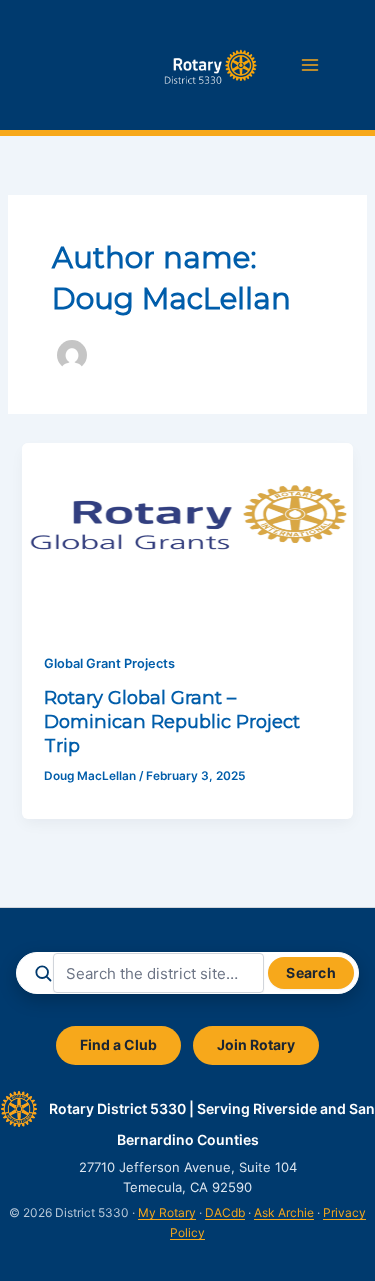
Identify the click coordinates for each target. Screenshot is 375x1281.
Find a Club (118, 1044)
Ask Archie (284, 1212)
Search (311, 972)
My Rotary (167, 1212)
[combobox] (158, 973)
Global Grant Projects (109, 663)
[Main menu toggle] (310, 65)
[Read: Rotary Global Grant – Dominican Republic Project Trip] (187, 535)
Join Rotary (256, 1044)
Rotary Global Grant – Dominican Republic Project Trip (172, 721)
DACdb (225, 1212)
